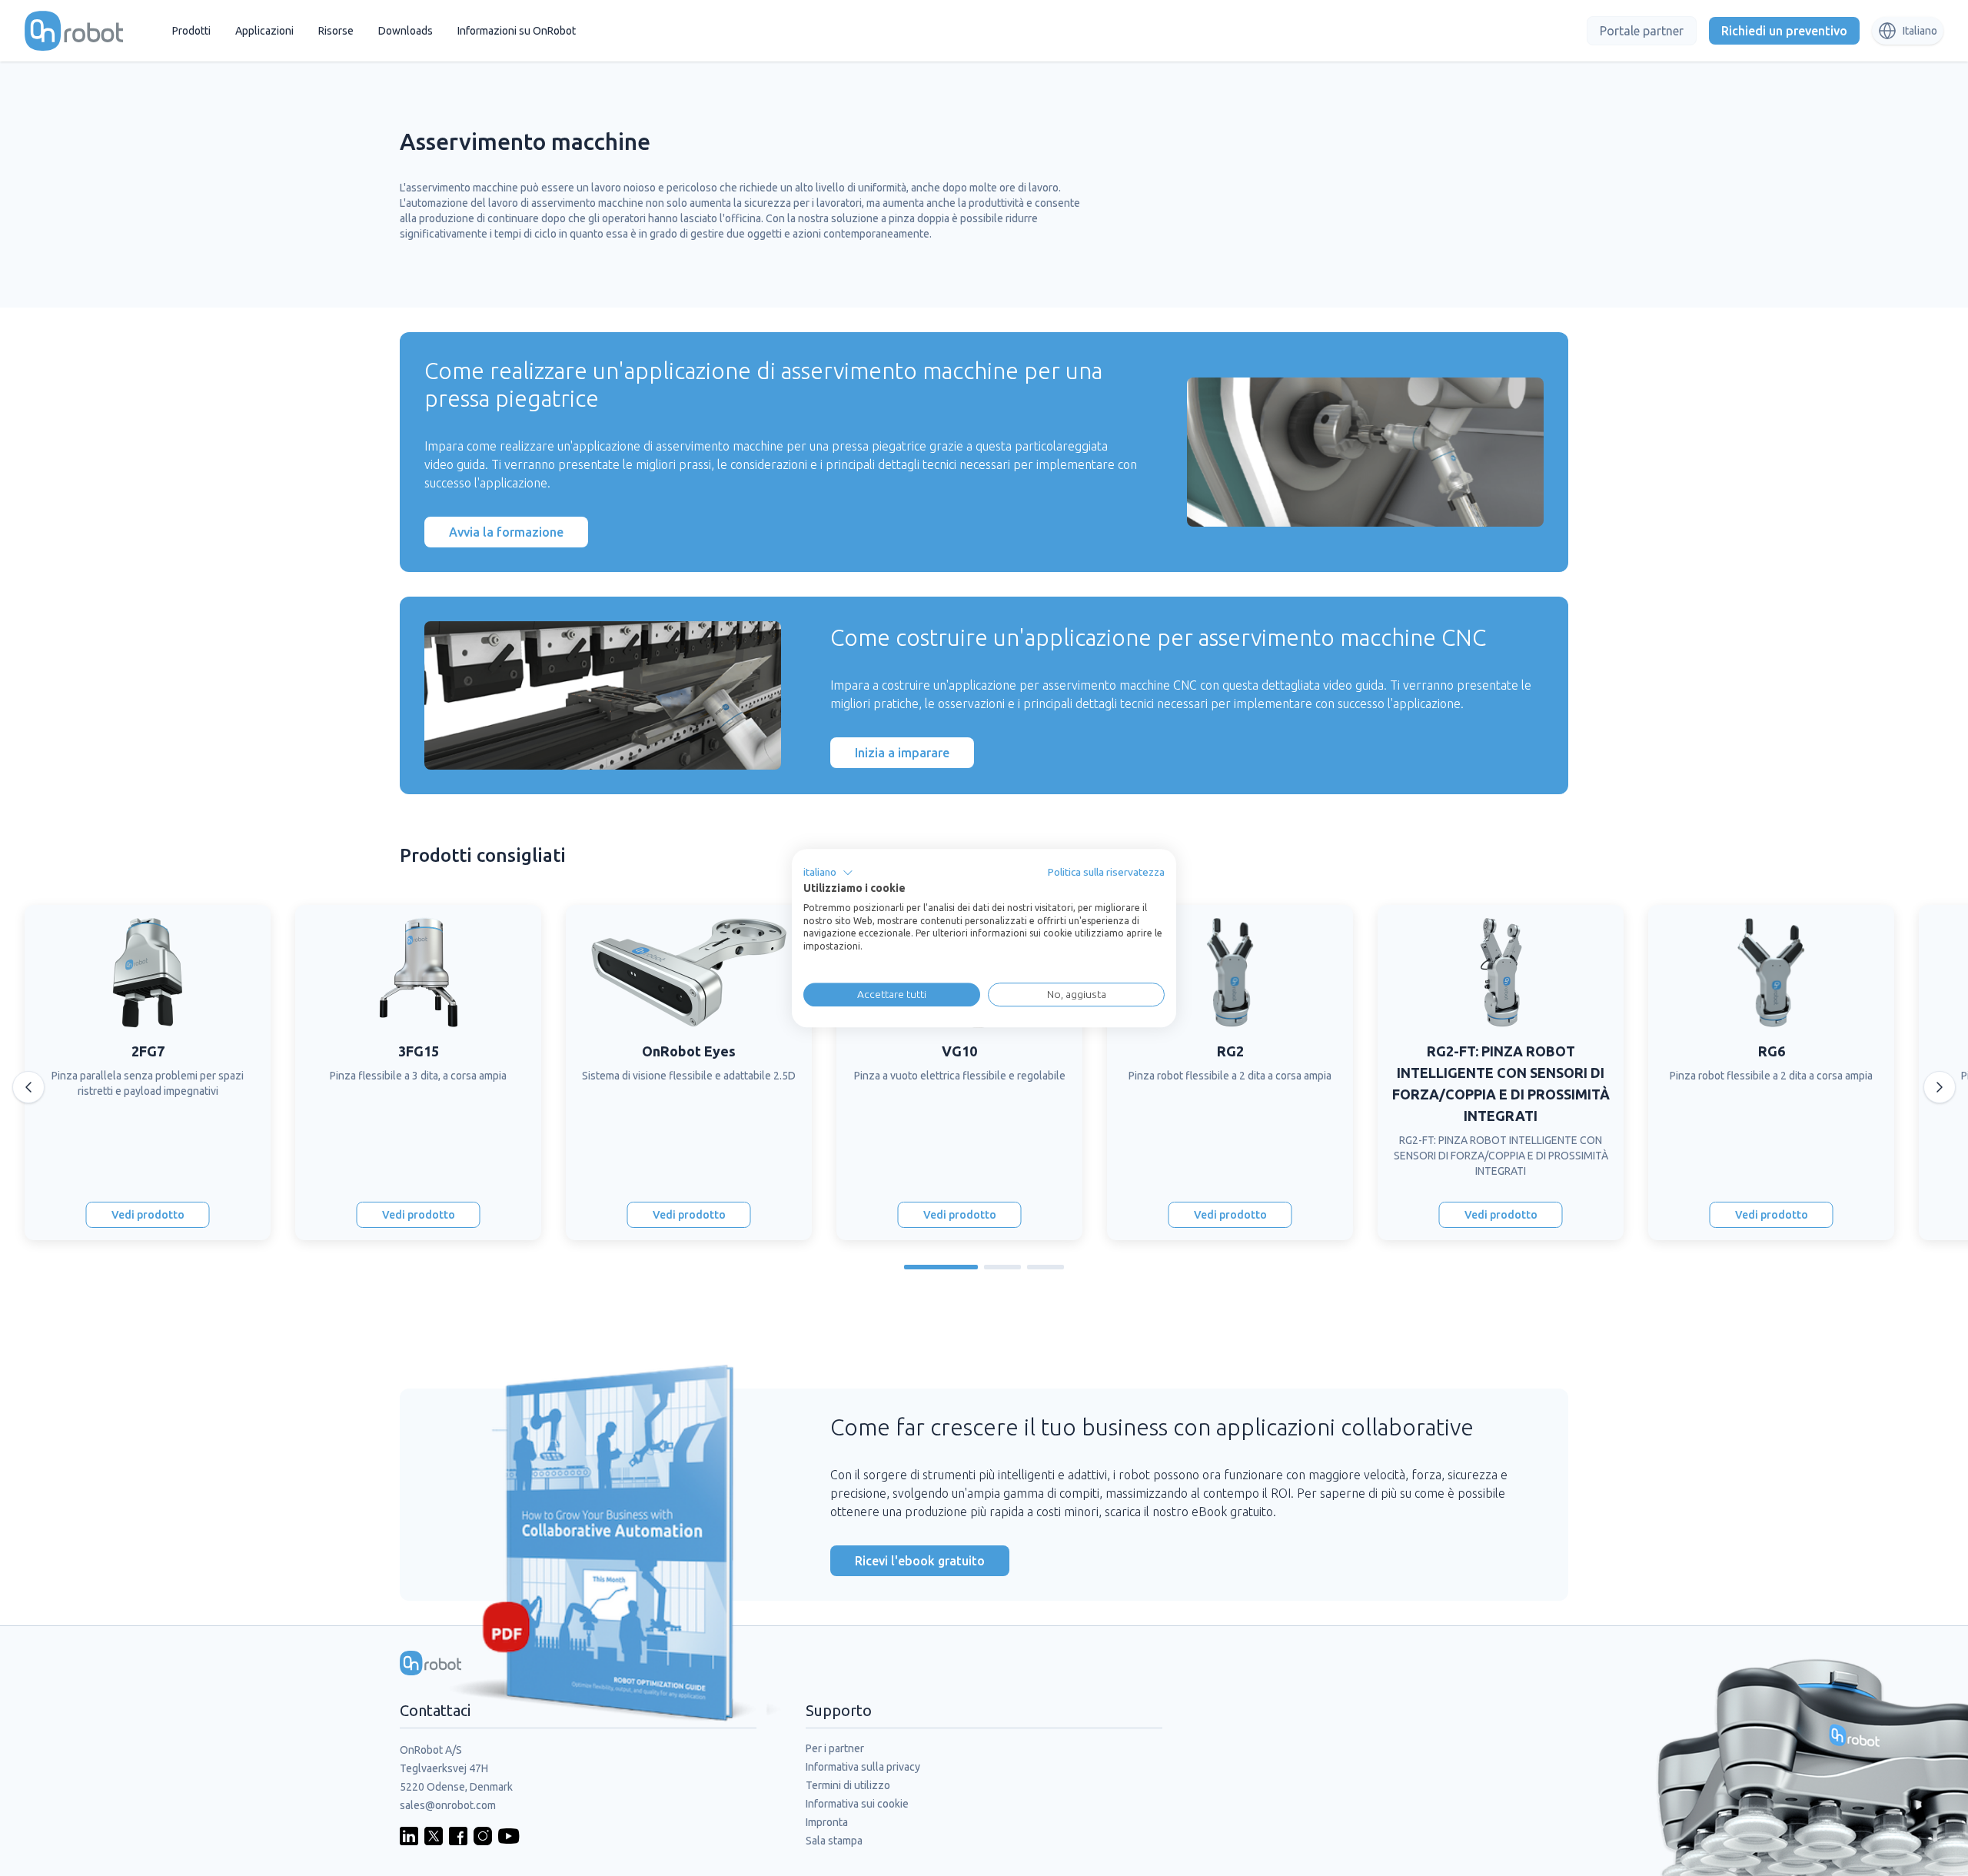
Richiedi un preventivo (1784, 31)
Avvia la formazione (506, 532)
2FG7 (148, 1051)
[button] (828, 873)
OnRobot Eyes (689, 1051)
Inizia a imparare (902, 753)
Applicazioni (264, 31)
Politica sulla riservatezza (1106, 872)
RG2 (1230, 1051)
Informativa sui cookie (857, 1804)
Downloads (406, 31)
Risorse (336, 31)
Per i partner (835, 1748)
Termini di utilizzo (848, 1785)
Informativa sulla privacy (863, 1767)
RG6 (1772, 1051)
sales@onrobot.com (448, 1805)
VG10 (959, 1051)
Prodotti (191, 31)
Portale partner (1642, 31)
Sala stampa (834, 1841)
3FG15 (419, 1051)
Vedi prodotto (148, 1215)
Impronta (827, 1822)
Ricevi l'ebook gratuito (920, 1561)
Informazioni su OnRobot (517, 31)
